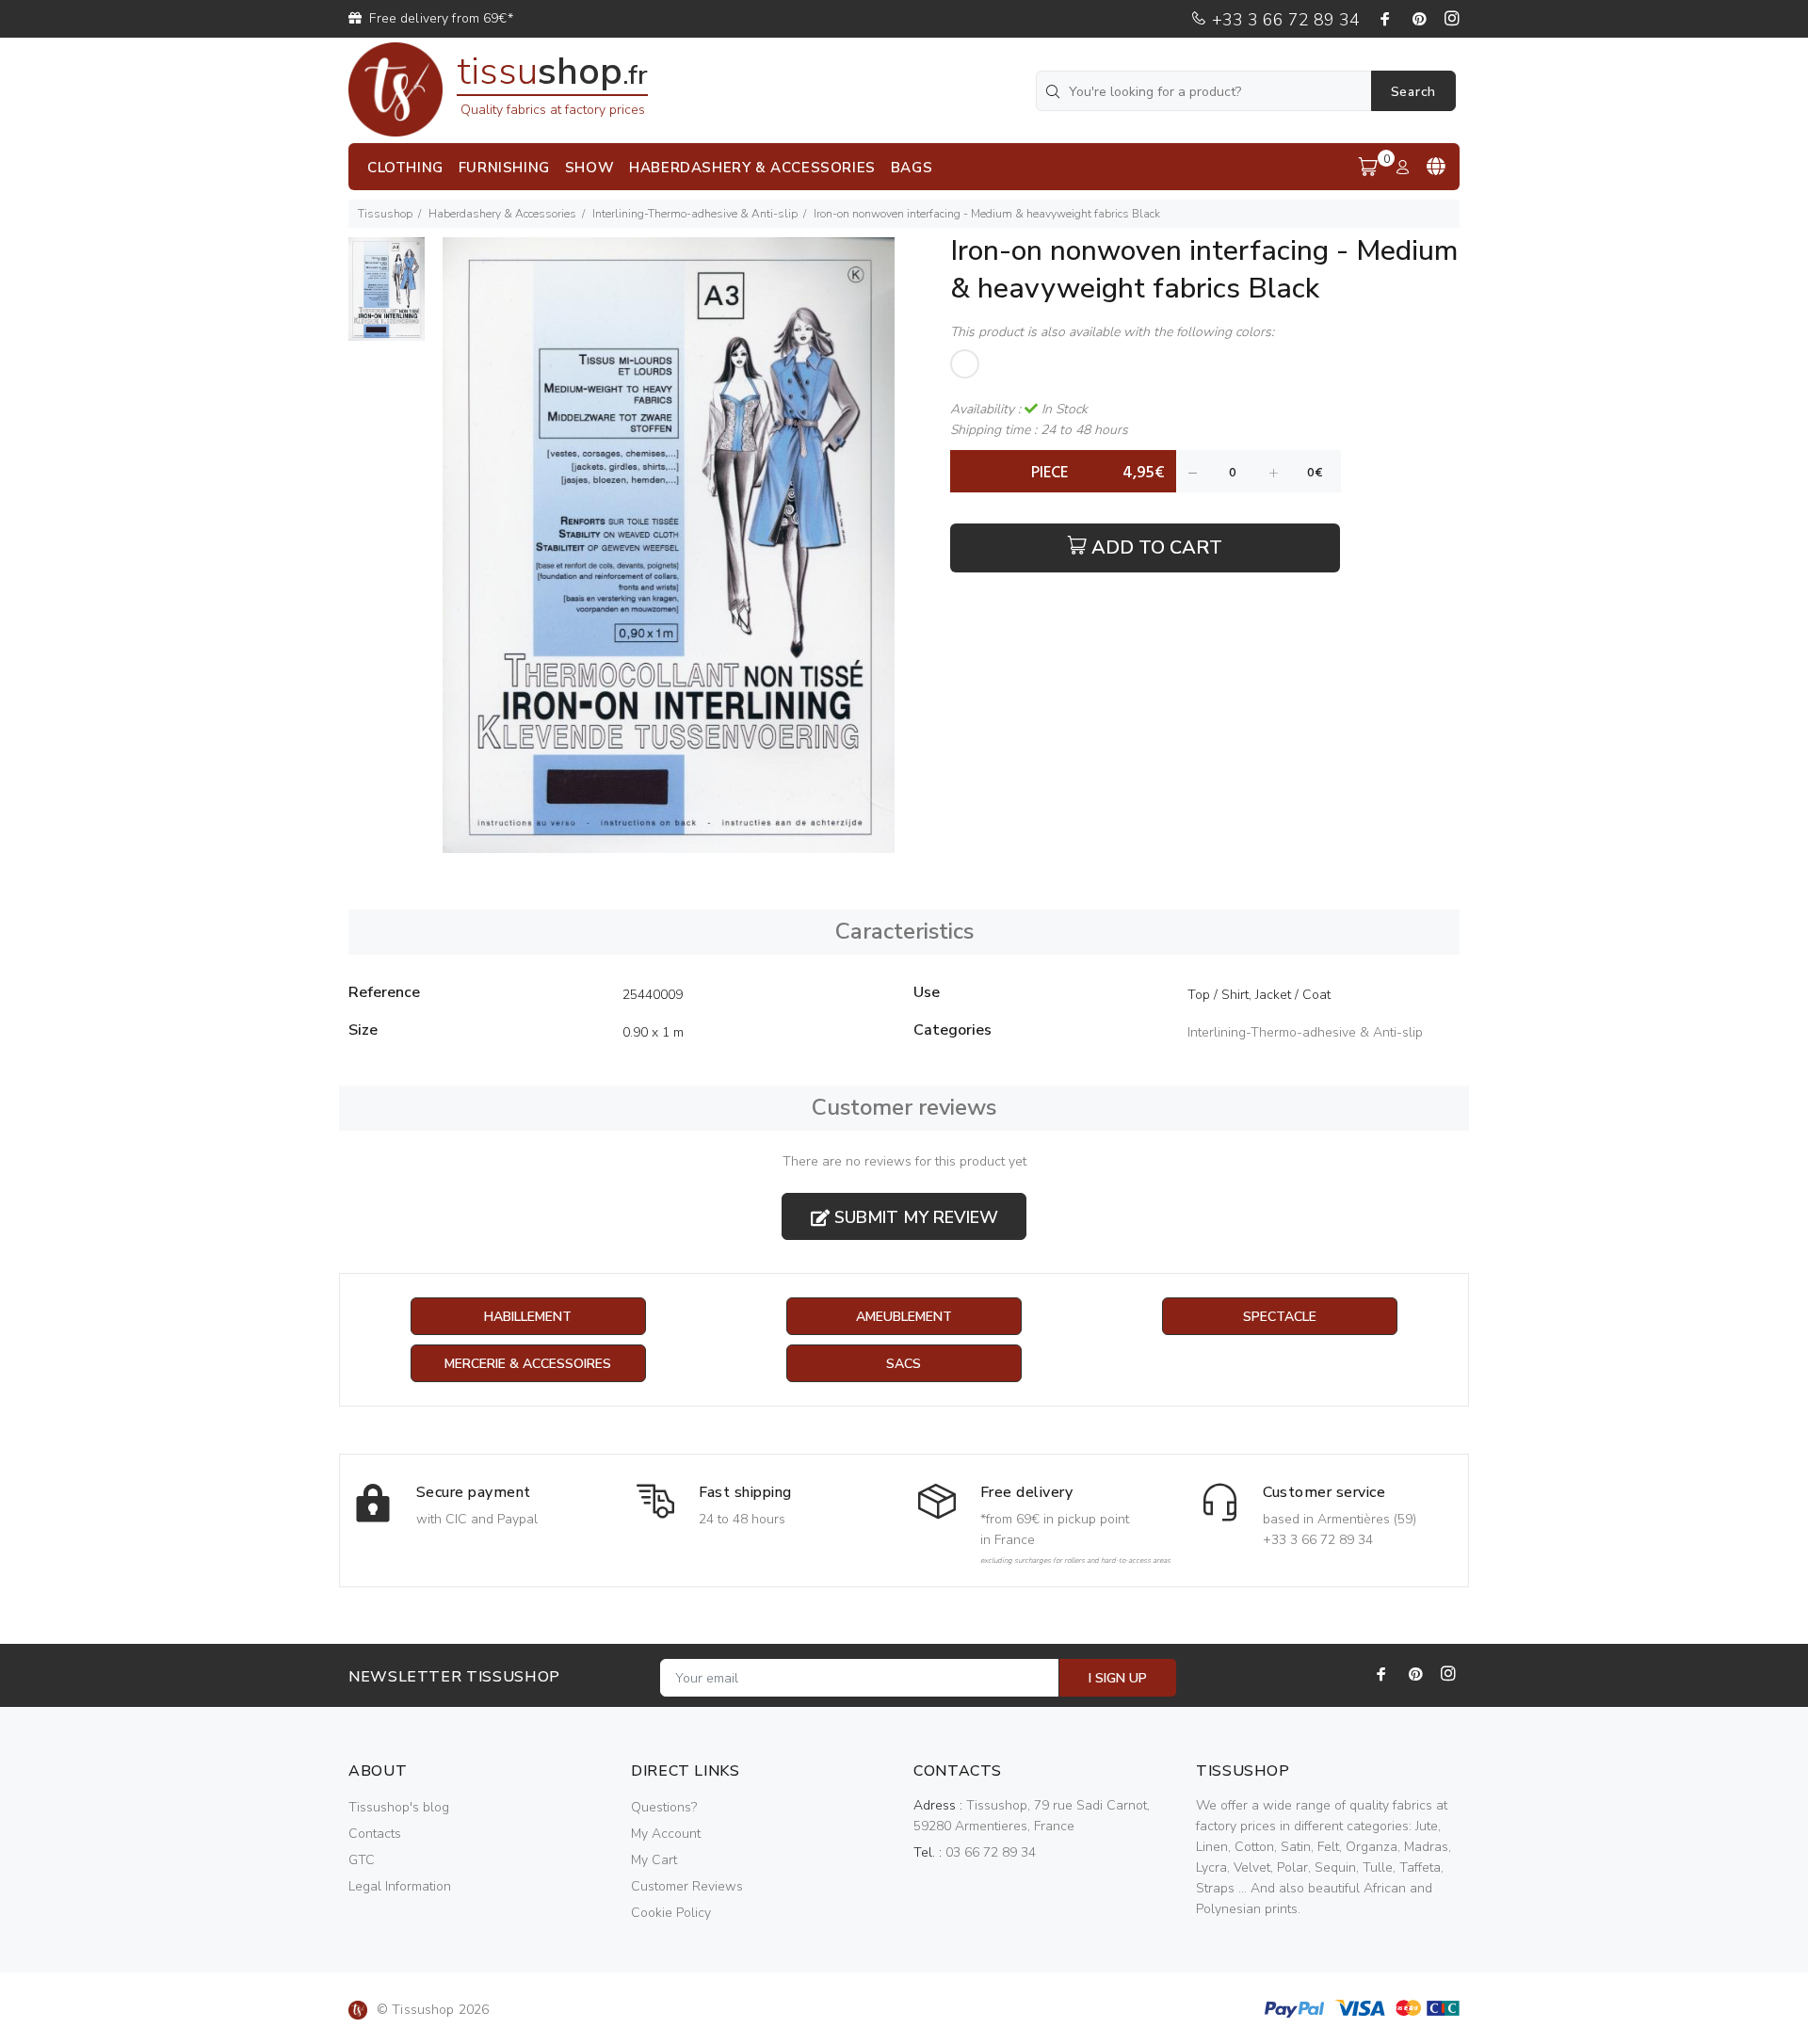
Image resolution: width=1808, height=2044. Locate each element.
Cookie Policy (671, 1913)
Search (1413, 92)
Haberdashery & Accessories (502, 214)
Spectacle (1280, 1317)
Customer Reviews (687, 1886)
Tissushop (385, 214)
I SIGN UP (1118, 1678)
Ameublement (904, 1317)
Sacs (904, 1364)
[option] (387, 298)
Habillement (528, 1317)
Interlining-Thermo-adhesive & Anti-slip (695, 214)
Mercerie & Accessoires (528, 1364)
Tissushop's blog (399, 1807)
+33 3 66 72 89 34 (1283, 20)
